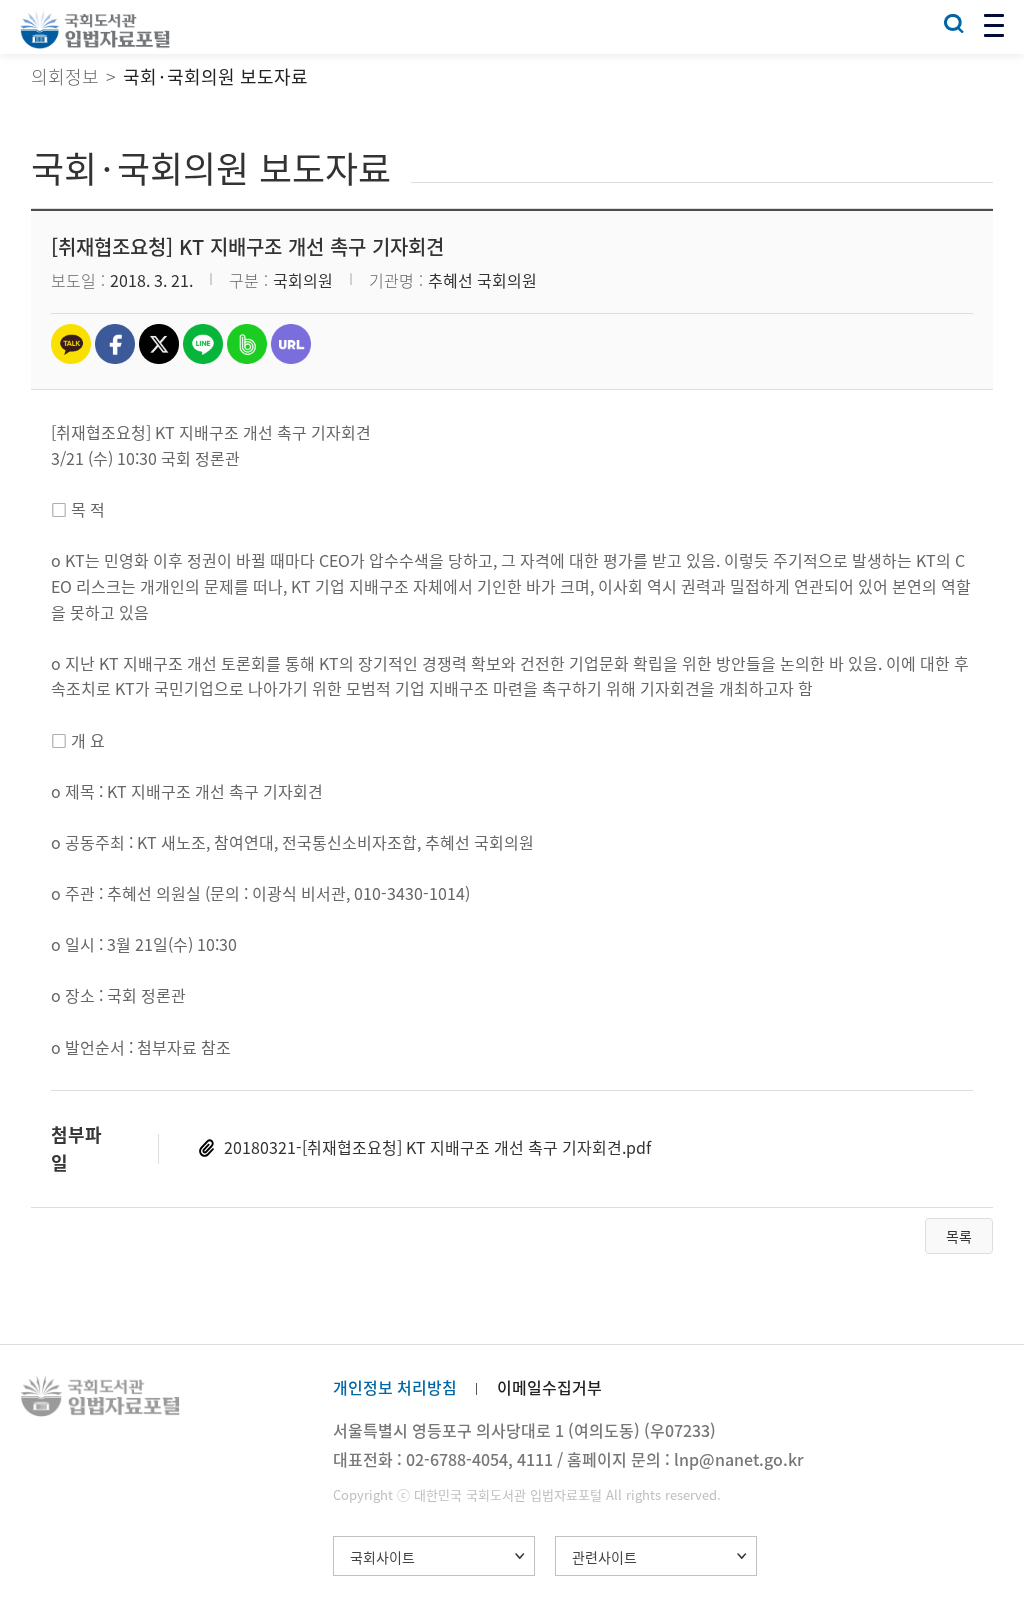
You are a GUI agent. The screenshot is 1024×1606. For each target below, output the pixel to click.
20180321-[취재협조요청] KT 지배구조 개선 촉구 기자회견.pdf (437, 1147)
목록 (959, 1236)
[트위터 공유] (159, 344)
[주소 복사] (291, 344)
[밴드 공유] (247, 344)
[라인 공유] (203, 344)
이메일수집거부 (549, 1387)
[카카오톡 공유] (71, 344)
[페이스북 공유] (115, 344)
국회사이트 (382, 1557)
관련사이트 (604, 1557)
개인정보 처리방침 (395, 1387)
